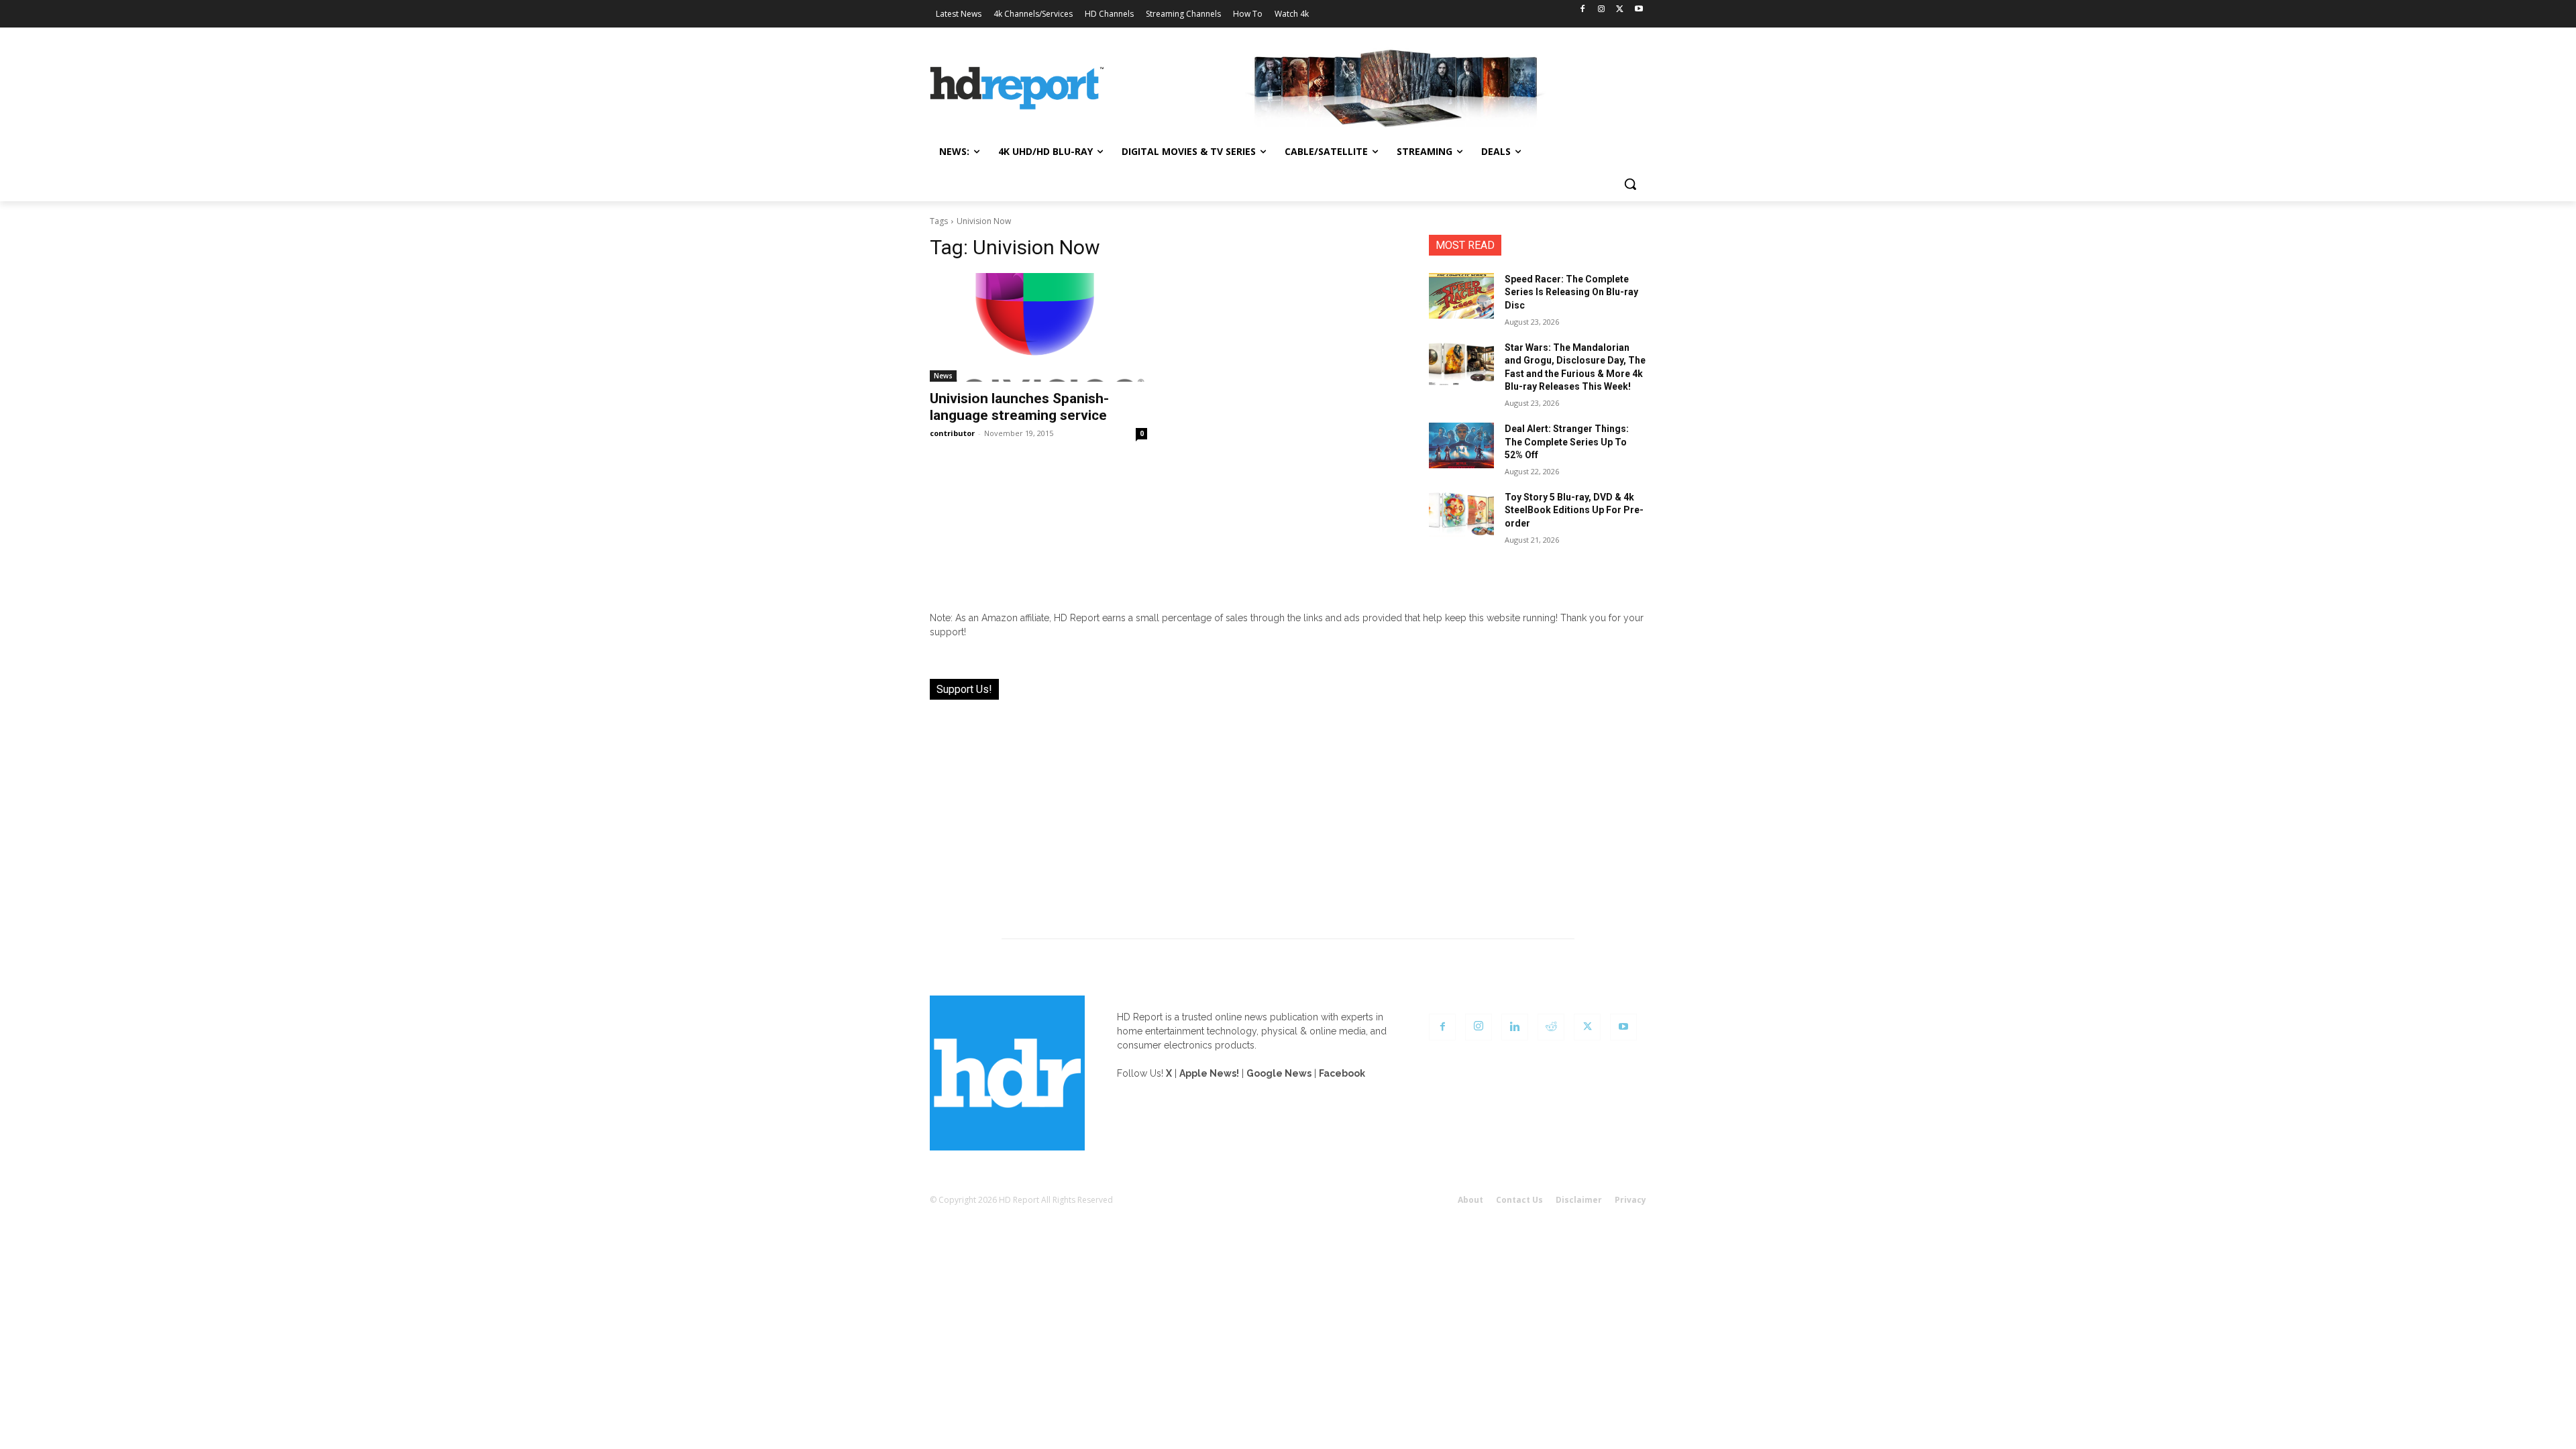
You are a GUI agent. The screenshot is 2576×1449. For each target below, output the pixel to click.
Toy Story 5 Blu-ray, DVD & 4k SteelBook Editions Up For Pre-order (1574, 510)
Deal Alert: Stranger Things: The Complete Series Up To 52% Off (1567, 442)
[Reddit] (1551, 1027)
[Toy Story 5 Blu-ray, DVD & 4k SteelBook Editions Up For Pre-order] (1461, 514)
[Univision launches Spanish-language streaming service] (1038, 327)
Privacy (1630, 1200)
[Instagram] (1602, 10)
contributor (952, 433)
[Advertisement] (1288, 811)
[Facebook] (1583, 10)
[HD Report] (1017, 89)
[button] (1630, 184)
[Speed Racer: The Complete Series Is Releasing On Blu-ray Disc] (1461, 296)
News (943, 376)
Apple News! (1209, 1073)
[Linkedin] (1515, 1027)
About (1470, 1200)
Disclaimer (1579, 1200)
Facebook (1342, 1073)
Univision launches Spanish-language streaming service (1019, 407)
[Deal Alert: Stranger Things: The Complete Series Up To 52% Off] (1461, 445)
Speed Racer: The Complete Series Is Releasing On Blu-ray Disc (1571, 292)
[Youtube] (1639, 10)
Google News (1279, 1073)
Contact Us (1519, 1200)
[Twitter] (1620, 10)
